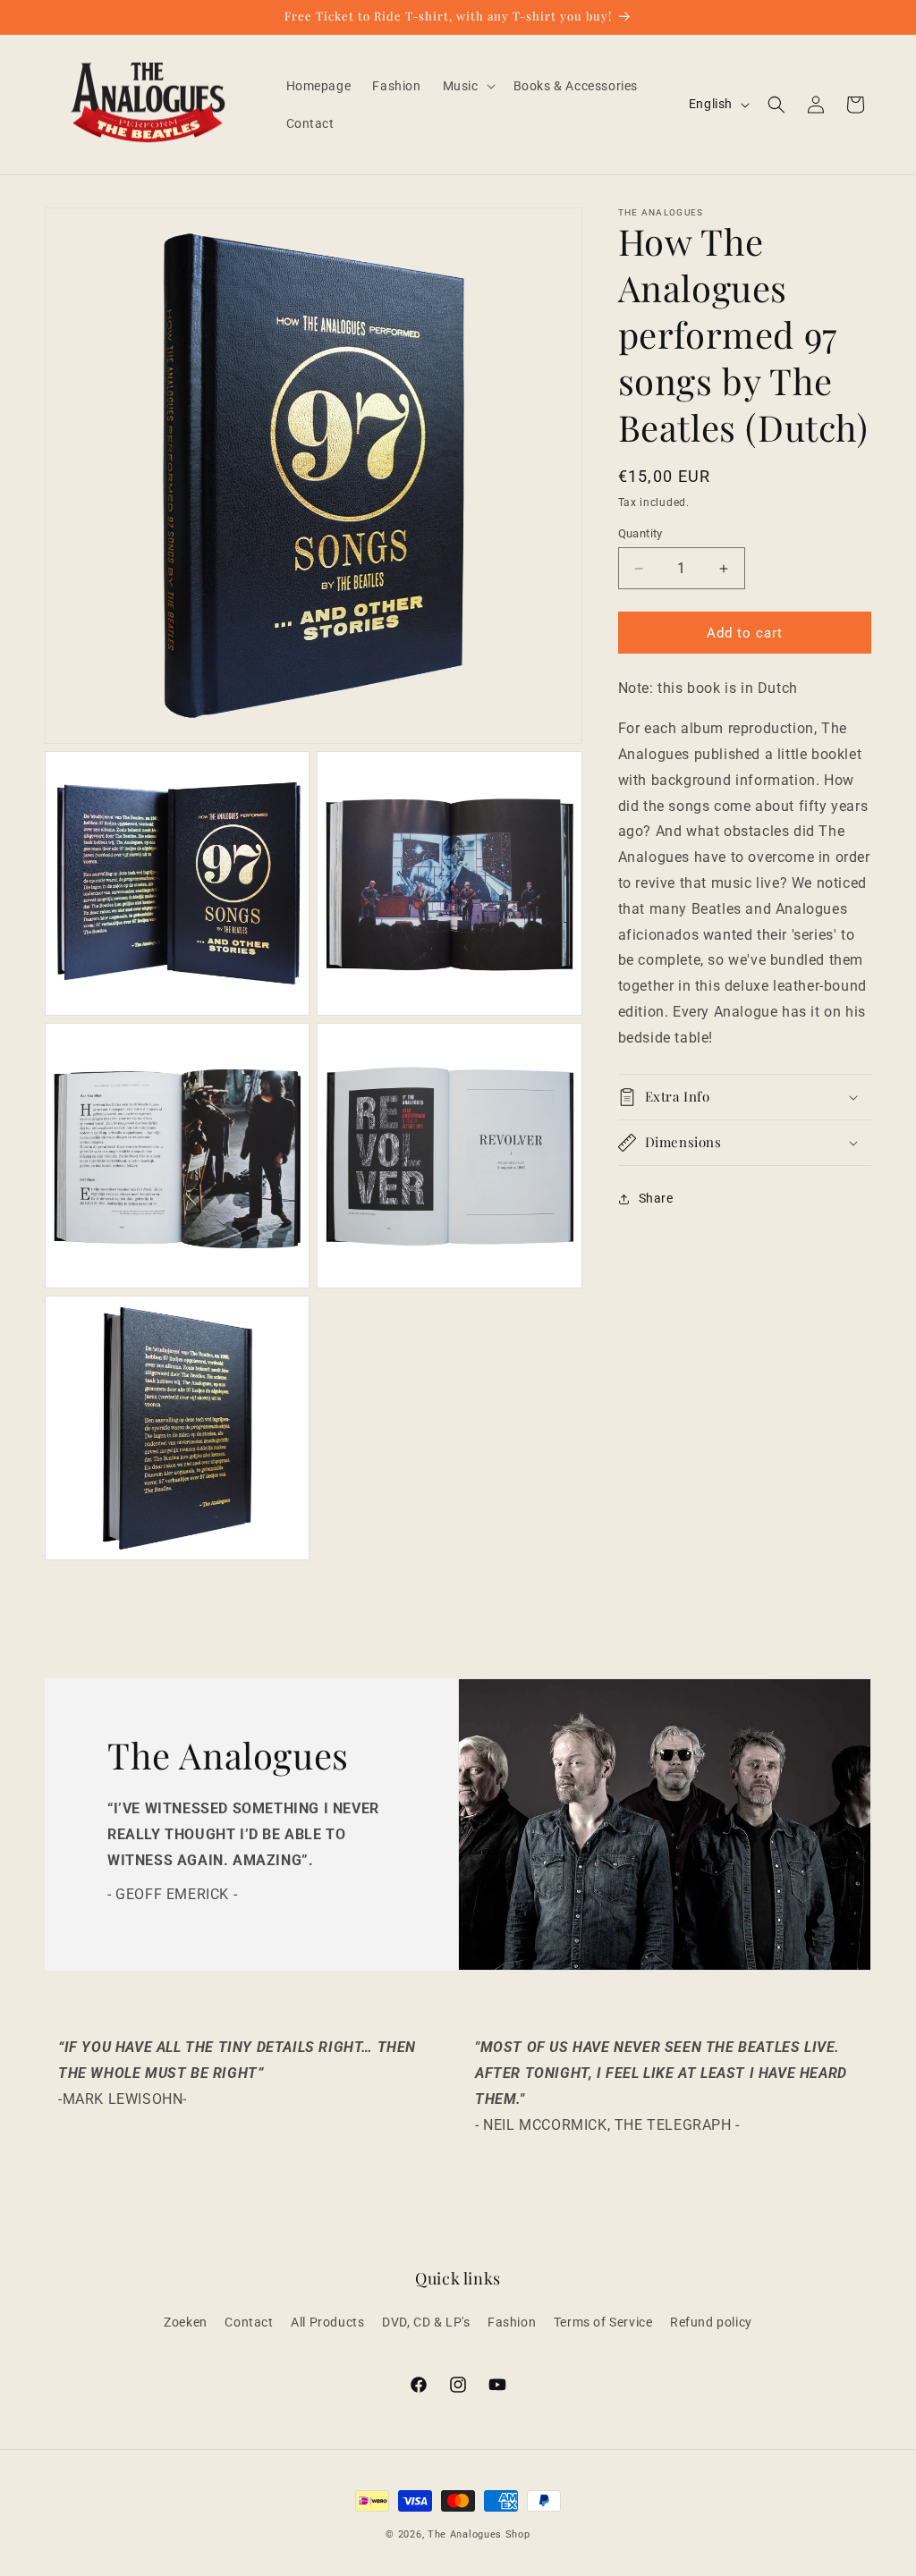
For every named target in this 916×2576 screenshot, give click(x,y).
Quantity (640, 533)
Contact (249, 2322)
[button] (467, 86)
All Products (327, 2322)
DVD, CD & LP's (426, 2322)
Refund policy (711, 2322)
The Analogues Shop (479, 2534)
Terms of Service (603, 2322)
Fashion (512, 2322)
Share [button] (656, 1198)
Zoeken (186, 2322)
